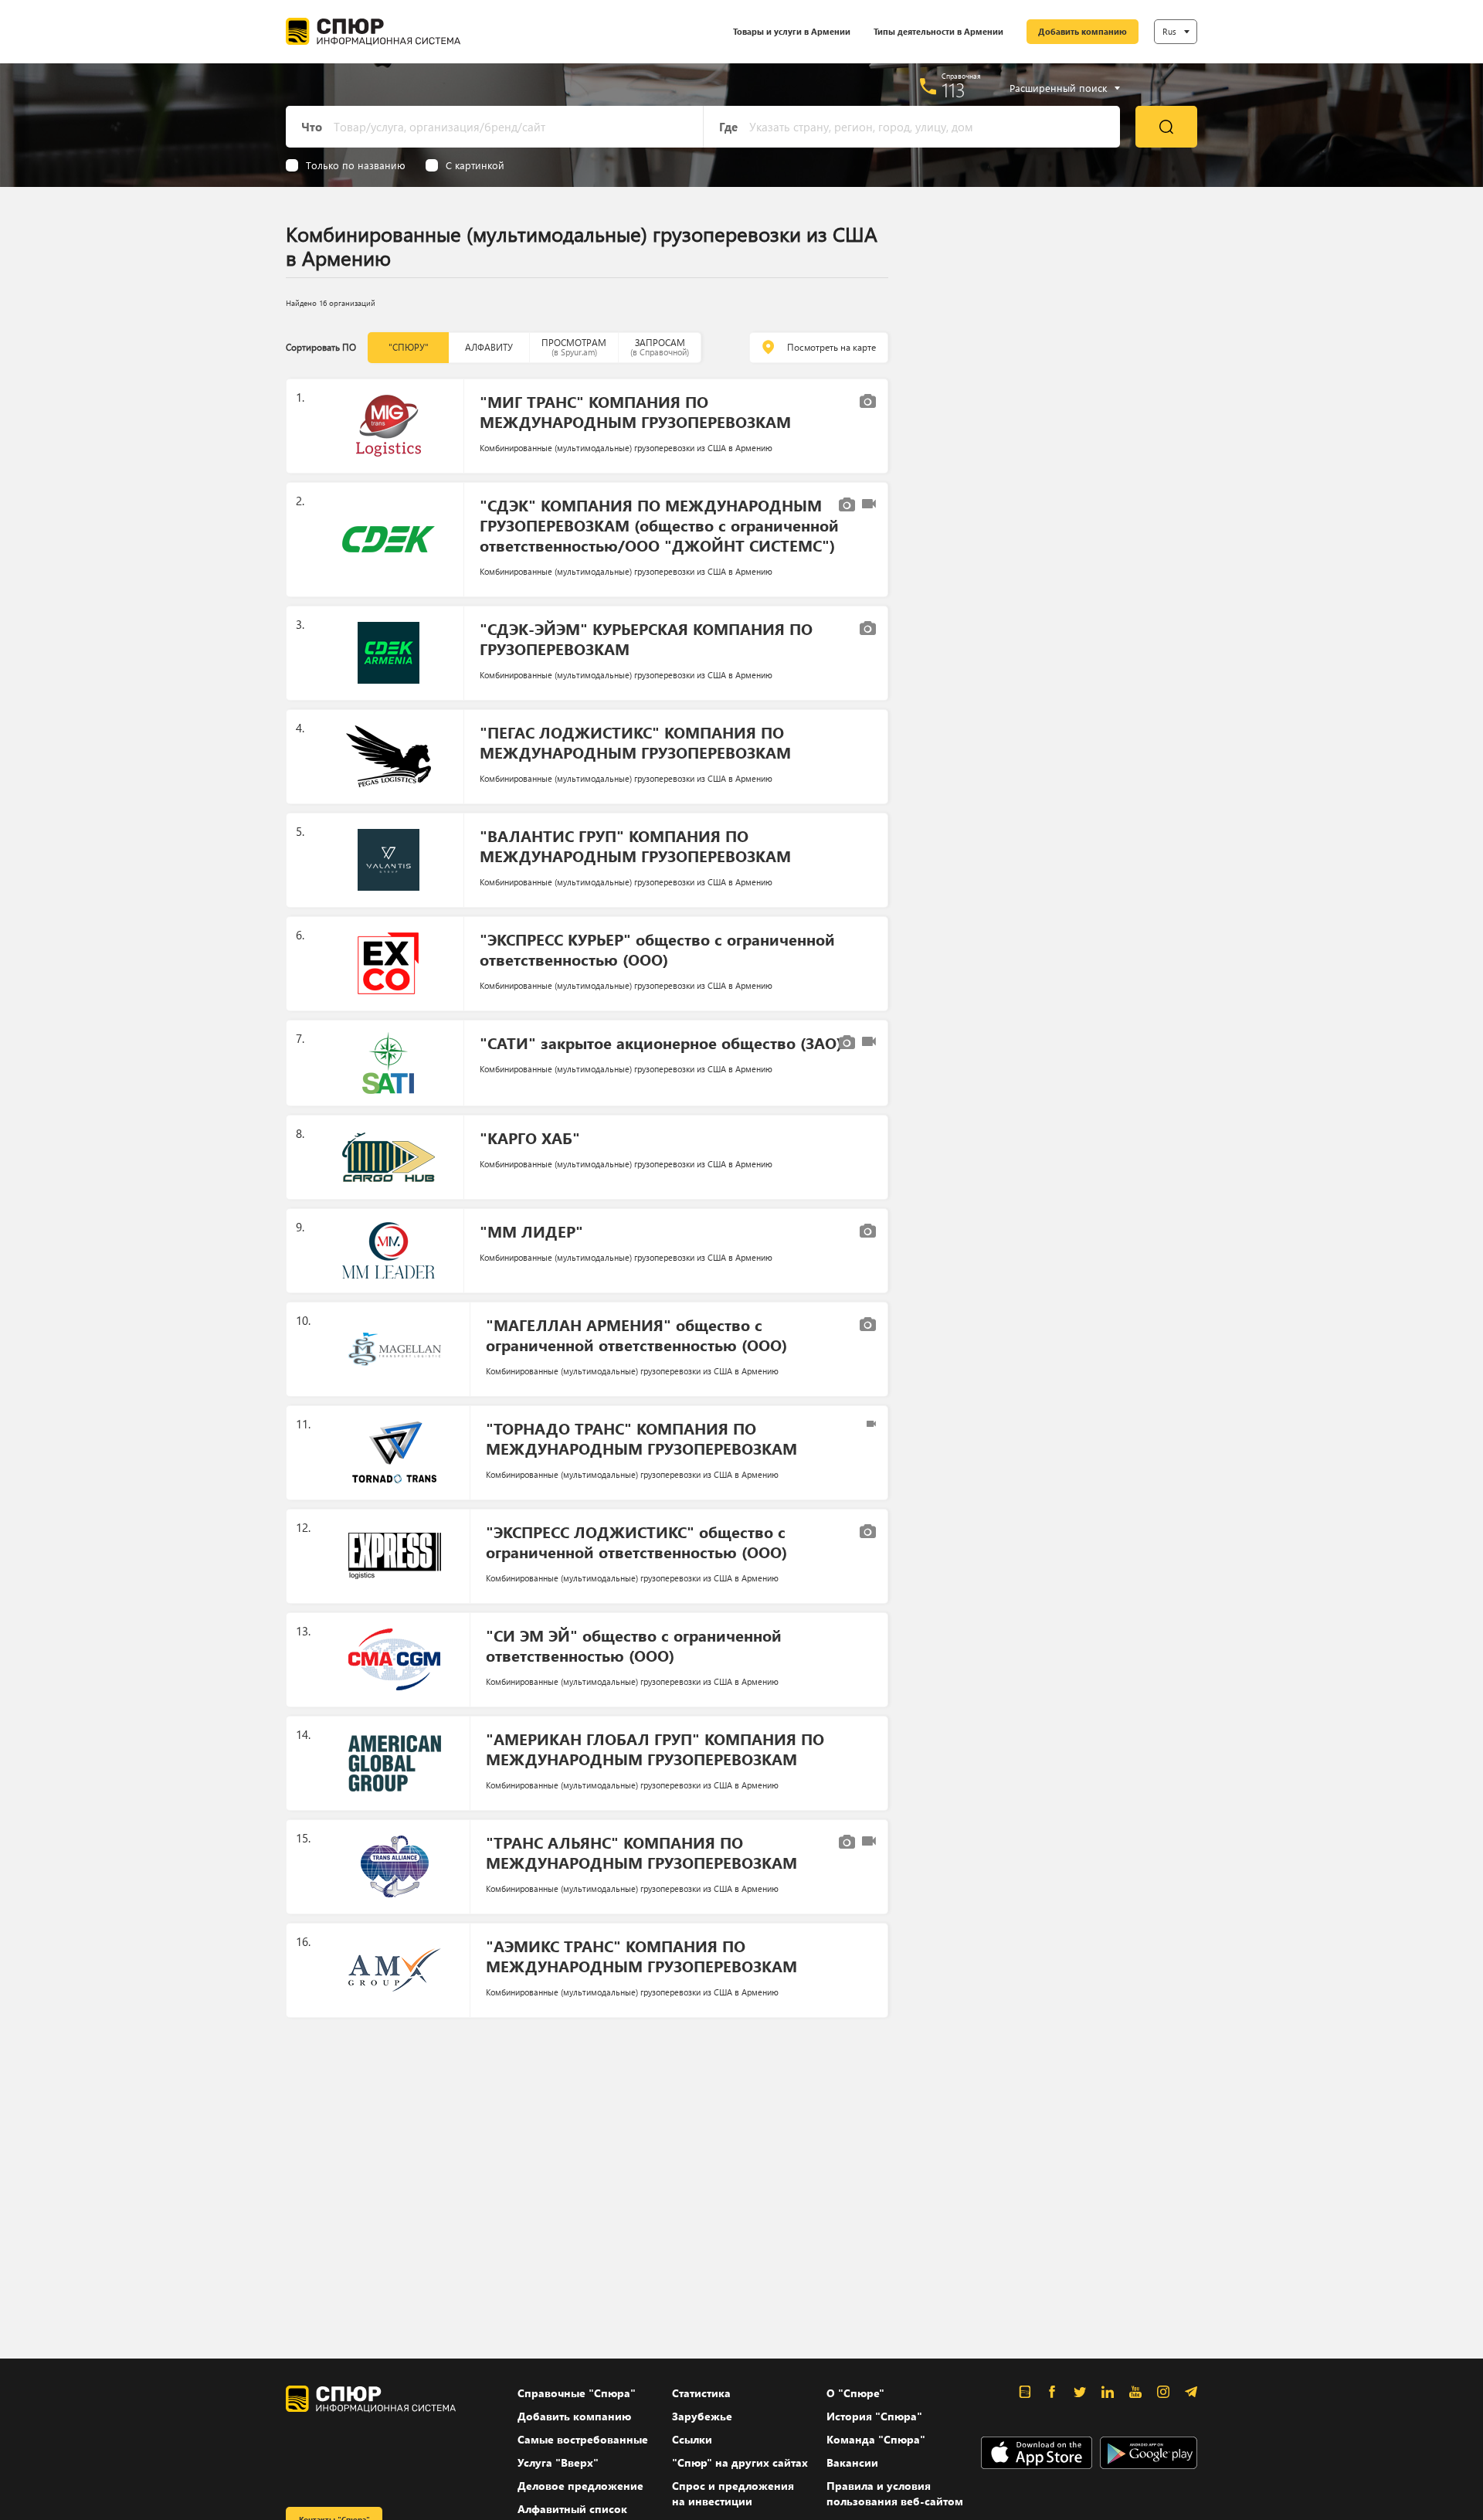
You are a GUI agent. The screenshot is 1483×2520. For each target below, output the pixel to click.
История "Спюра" (874, 2416)
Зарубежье (702, 2416)
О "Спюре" (855, 2393)
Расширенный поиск (1058, 88)
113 (954, 90)
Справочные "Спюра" (577, 2393)
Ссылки (692, 2439)
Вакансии (852, 2462)
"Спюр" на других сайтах (740, 2462)
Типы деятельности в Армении (938, 31)
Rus (1169, 31)
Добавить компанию (1083, 31)
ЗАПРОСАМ (660, 347)
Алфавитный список (572, 2509)
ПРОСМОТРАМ (574, 347)
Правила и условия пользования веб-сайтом (895, 2493)
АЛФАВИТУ (489, 347)
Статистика (701, 2393)
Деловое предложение (580, 2486)
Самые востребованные (583, 2439)
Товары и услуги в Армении (792, 31)
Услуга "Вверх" (558, 2462)
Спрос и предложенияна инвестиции (733, 2493)
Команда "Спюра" (876, 2439)
